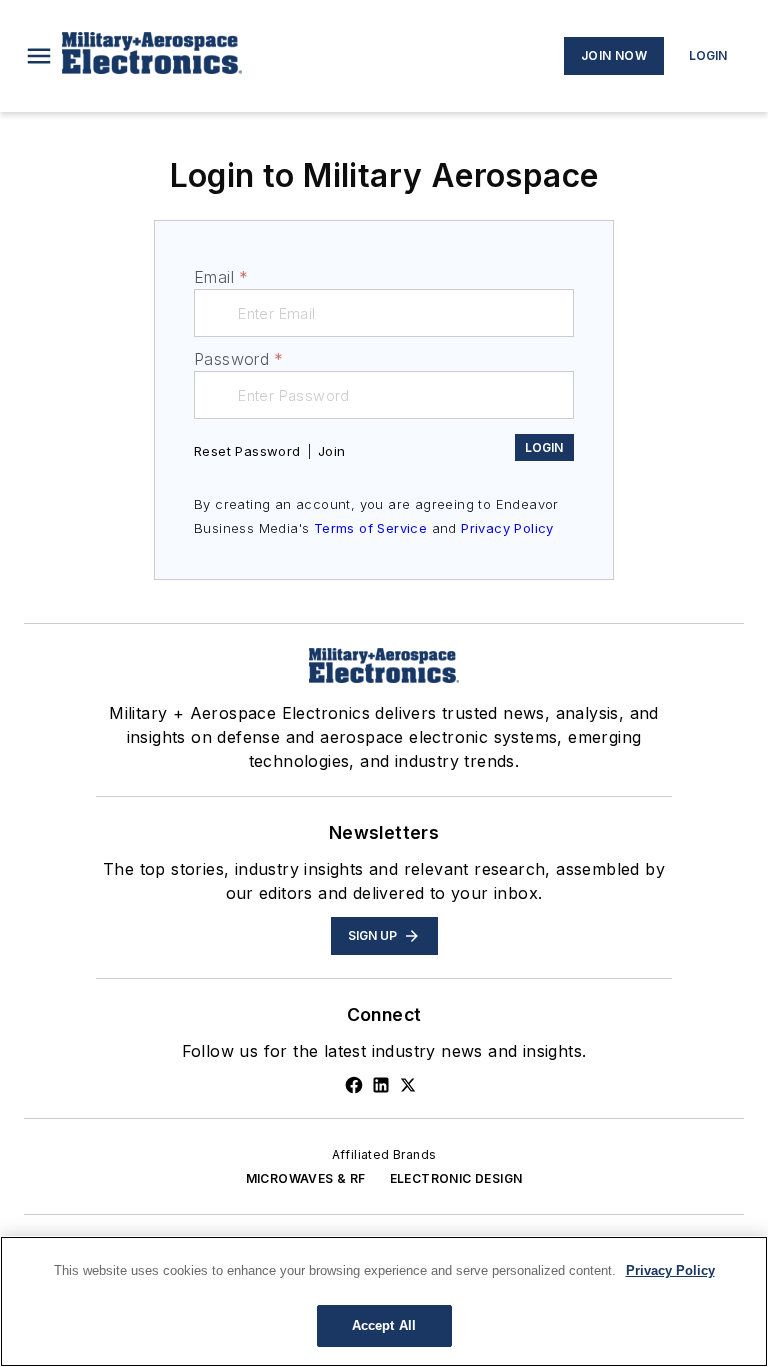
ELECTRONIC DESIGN (456, 1178)
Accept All (384, 1325)
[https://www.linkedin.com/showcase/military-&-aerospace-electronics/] (381, 1085)
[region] (384, 1301)
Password (239, 359)
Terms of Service (370, 528)
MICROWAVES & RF (306, 1178)
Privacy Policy (507, 528)
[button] (39, 56)
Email (221, 277)
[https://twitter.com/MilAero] (408, 1085)
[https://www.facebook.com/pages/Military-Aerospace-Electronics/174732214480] (354, 1085)
